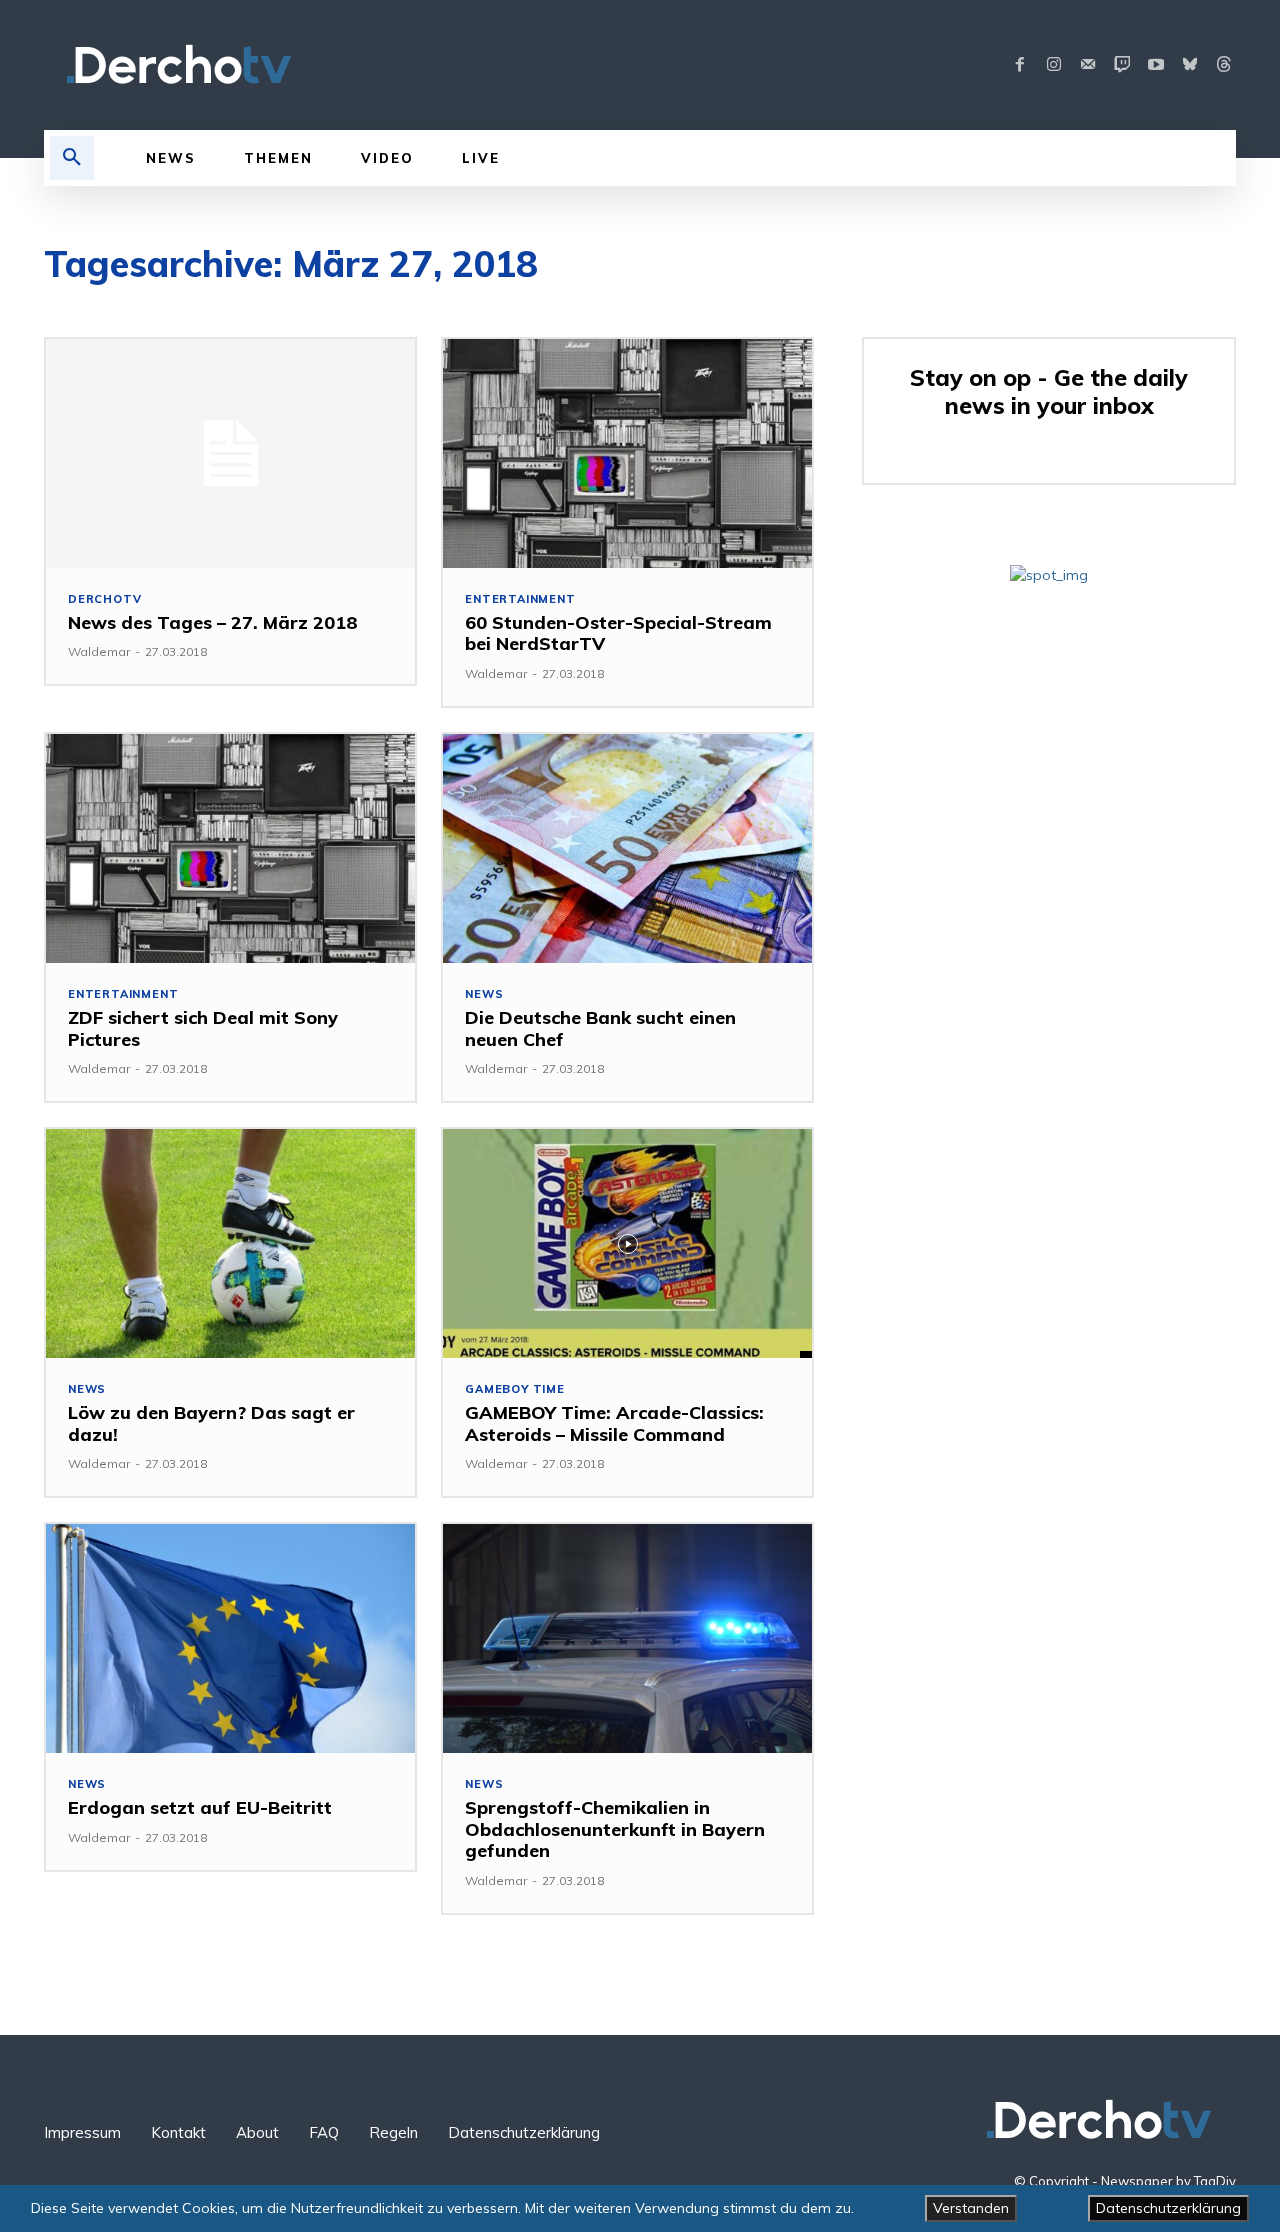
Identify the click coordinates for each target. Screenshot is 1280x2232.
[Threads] (1224, 65)
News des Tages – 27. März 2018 (213, 622)
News (484, 994)
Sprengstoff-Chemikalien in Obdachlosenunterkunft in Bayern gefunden (615, 1829)
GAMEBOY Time (515, 1389)
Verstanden (971, 2208)
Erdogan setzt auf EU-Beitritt (200, 1807)
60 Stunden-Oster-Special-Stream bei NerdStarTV (618, 633)
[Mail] (1088, 65)
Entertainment (520, 599)
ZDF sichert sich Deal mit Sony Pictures (203, 1028)
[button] (72, 158)
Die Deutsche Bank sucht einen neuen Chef (600, 1028)
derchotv (104, 599)
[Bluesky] (1190, 65)
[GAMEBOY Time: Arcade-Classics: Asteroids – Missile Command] (627, 1243)
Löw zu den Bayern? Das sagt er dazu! (211, 1423)
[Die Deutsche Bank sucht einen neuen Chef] (627, 848)
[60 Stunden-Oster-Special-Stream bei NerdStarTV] (627, 453)
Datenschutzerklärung (1168, 2208)
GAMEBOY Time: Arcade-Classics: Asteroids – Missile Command (614, 1423)
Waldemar (99, 651)
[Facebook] (1020, 65)
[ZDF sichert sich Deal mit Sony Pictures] (230, 848)
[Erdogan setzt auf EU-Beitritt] (230, 1638)
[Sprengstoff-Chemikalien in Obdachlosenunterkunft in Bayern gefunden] (627, 1638)
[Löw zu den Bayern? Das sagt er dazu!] (230, 1243)
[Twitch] (1122, 65)
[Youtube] (1156, 65)
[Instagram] (1054, 65)
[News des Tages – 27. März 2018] (230, 453)
